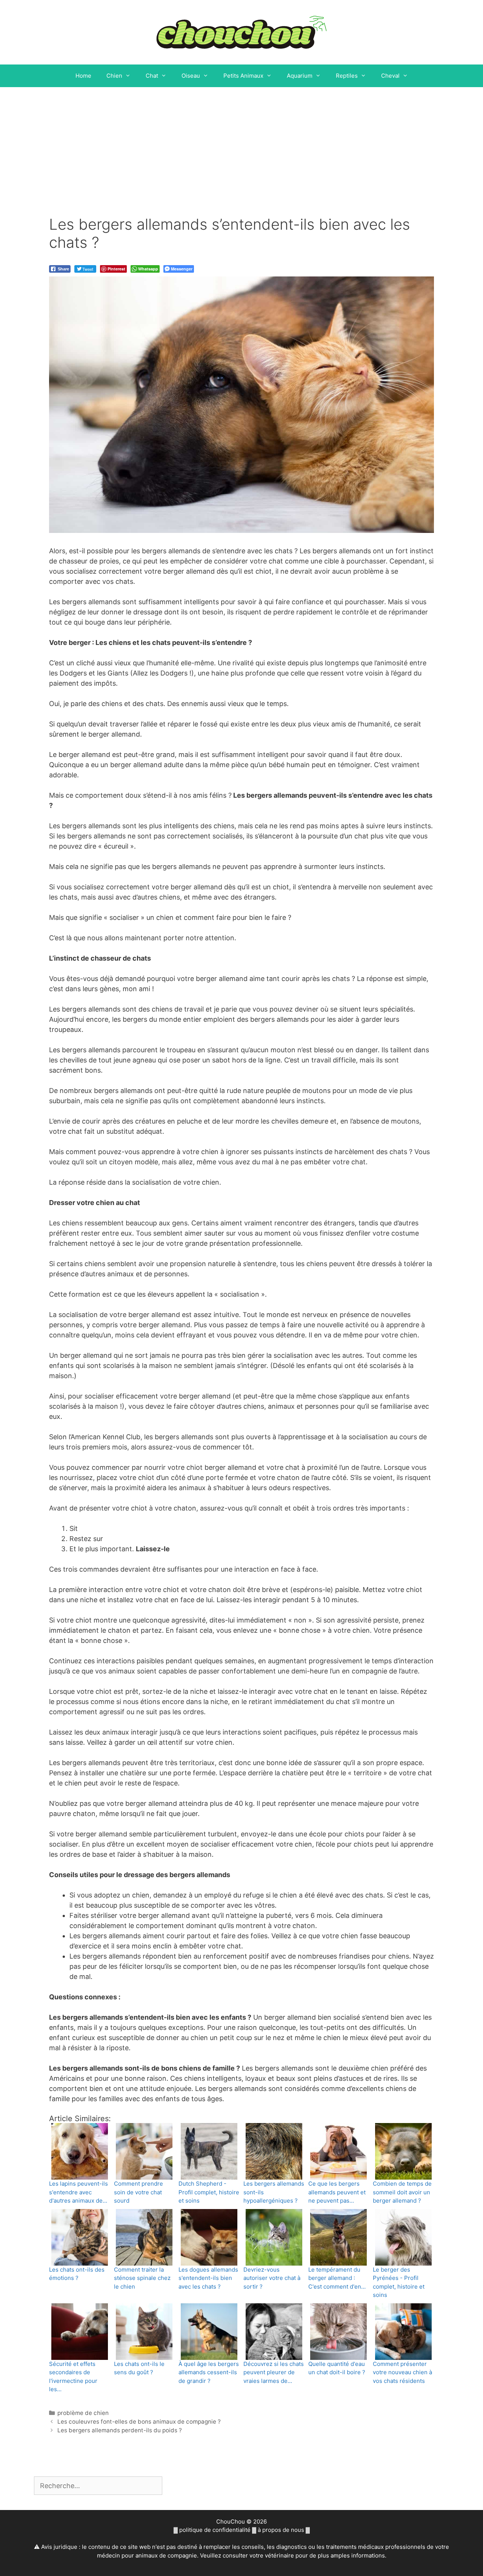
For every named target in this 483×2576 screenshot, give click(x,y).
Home (83, 76)
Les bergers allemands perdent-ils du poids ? (120, 2430)
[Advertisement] (241, 144)
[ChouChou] (241, 31)
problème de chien (83, 2413)
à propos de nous (281, 2530)
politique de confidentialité (215, 2530)
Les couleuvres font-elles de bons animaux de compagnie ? (139, 2422)
